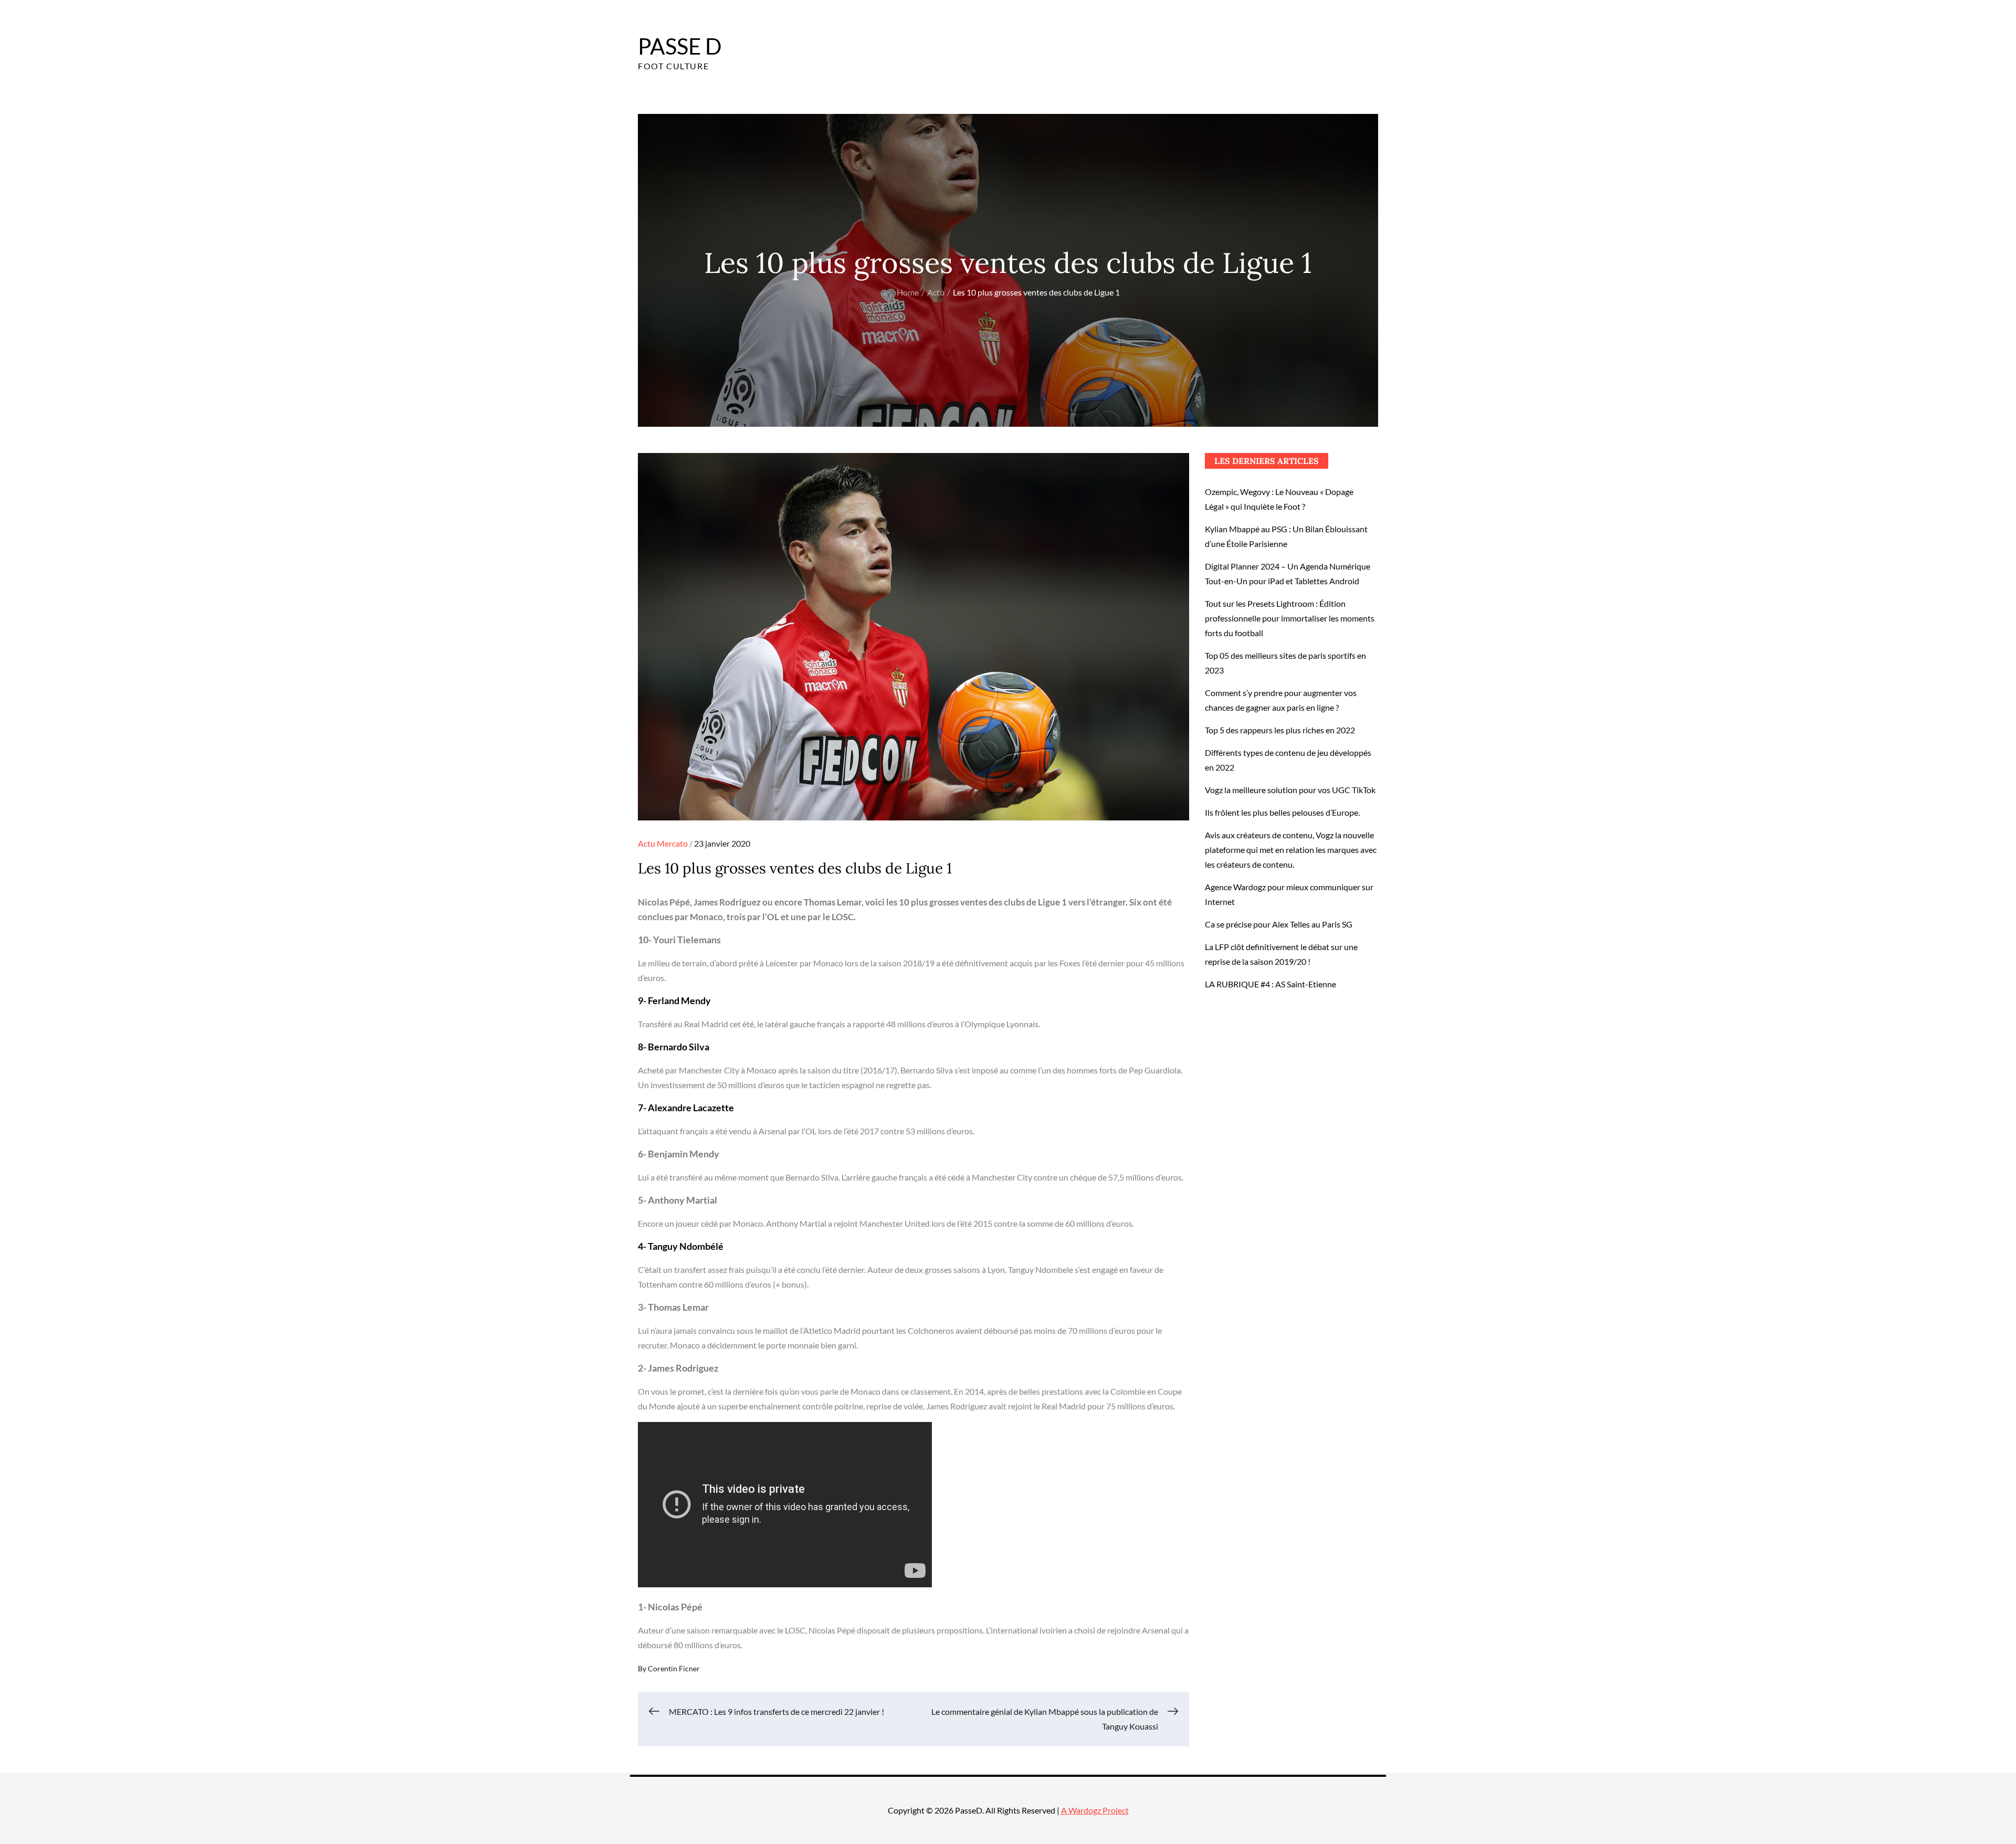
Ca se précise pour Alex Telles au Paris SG (1279, 924)
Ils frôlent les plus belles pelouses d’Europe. (1282, 812)
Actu (647, 843)
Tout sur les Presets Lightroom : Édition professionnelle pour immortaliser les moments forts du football (1290, 618)
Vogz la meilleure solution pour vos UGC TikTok (1290, 790)
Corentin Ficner (674, 1668)
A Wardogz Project (1095, 1810)
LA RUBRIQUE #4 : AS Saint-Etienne (1270, 984)
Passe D (680, 46)
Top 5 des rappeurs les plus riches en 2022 (1280, 730)
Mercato (672, 843)
